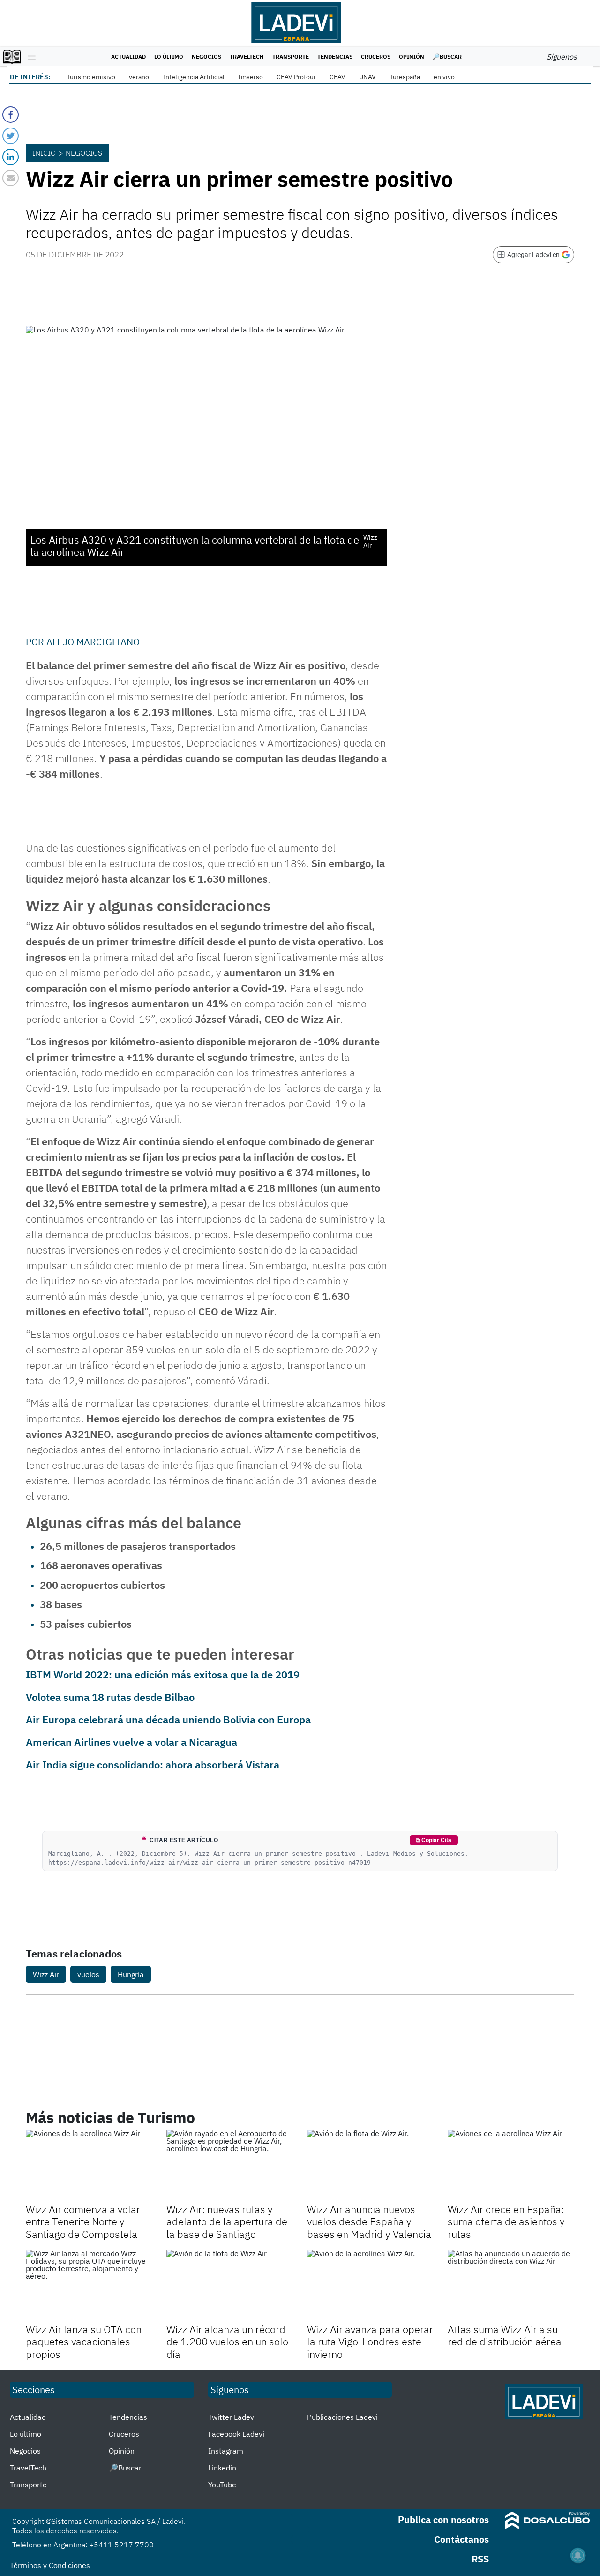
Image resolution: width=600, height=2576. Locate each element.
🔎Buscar (447, 57)
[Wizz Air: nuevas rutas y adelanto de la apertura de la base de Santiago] (230, 2165)
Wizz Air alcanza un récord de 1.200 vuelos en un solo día (227, 2342)
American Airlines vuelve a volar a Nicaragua (131, 1742)
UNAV (367, 77)
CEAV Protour (296, 77)
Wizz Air (46, 1974)
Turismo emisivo (91, 77)
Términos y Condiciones (50, 2565)
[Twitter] (11, 136)
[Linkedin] (11, 157)
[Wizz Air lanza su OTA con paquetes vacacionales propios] (89, 2285)
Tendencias (335, 57)
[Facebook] (11, 115)
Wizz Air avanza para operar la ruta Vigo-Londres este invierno (370, 2342)
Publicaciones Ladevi (342, 2417)
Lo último (169, 57)
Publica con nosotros (443, 2519)
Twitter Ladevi (232, 2417)
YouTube (222, 2485)
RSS (480, 2559)
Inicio (44, 153)
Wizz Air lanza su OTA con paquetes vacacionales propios (84, 2342)
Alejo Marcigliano (93, 642)
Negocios (206, 57)
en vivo (444, 77)
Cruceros (376, 57)
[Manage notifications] (578, 2555)
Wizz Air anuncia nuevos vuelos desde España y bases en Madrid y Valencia (369, 2221)
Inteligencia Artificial (194, 77)
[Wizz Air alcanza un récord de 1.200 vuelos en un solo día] (230, 2285)
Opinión (412, 57)
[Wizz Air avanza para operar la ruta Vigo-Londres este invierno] (370, 2285)
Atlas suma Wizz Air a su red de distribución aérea (505, 2335)
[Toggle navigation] (29, 57)
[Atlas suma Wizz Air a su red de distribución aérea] (511, 2285)
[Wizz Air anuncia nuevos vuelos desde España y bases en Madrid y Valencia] (370, 2165)
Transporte (291, 57)
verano (139, 77)
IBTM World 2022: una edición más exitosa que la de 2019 (163, 1674)
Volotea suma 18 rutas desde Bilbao (110, 1697)
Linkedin (222, 2468)
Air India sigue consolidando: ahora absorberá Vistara (153, 1764)
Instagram (226, 2451)
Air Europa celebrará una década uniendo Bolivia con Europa (168, 1719)
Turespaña (405, 77)
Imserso (251, 77)
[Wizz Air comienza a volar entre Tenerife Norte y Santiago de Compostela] (89, 2165)
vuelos (88, 1974)
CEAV (337, 77)
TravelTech (247, 57)
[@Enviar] (11, 178)
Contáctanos (461, 2539)
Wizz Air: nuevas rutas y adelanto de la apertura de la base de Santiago (227, 2221)
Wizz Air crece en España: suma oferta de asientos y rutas (506, 2221)
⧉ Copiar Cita (434, 1840)
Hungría (131, 1974)
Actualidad (128, 57)
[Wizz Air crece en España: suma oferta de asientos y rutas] (511, 2165)
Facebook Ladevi (236, 2434)
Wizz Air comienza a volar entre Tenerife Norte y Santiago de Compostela (83, 2221)
